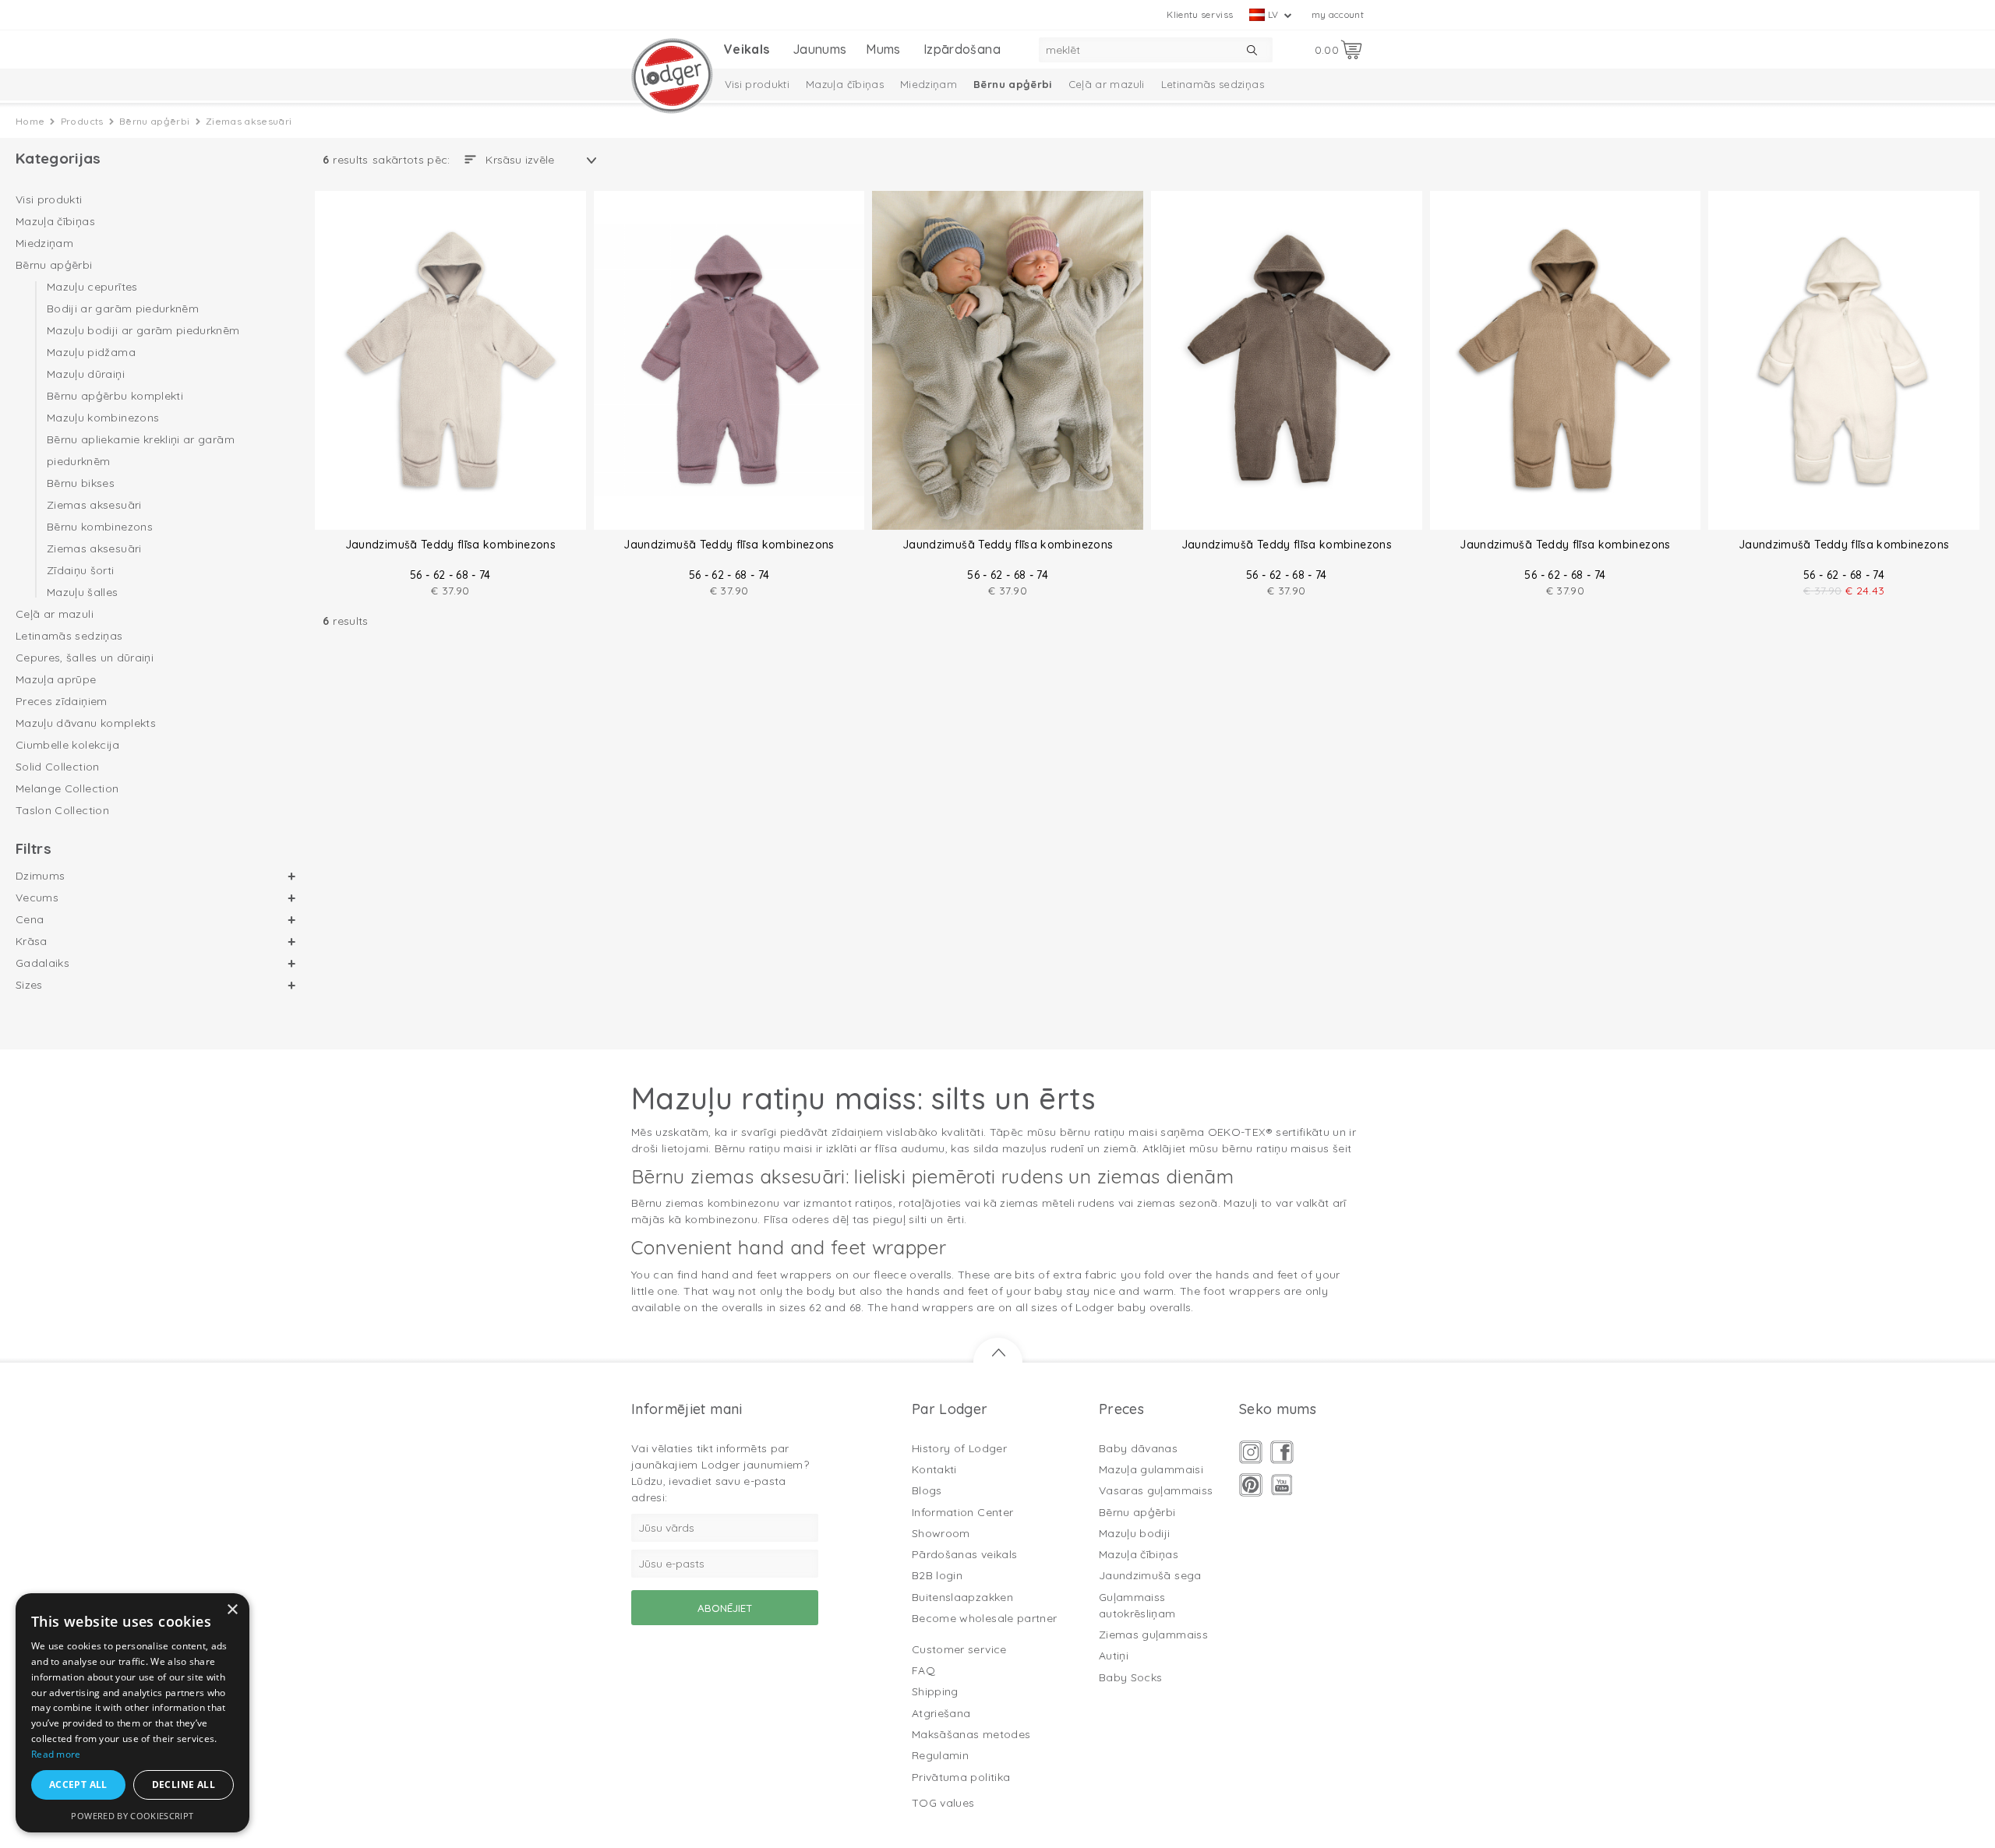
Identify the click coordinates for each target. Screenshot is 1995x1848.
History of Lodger (959, 1448)
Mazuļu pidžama (91, 352)
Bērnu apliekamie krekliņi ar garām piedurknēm (141, 450)
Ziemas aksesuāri (94, 505)
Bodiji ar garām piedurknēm (123, 309)
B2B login (937, 1575)
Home (30, 121)
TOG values (943, 1803)
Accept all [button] (78, 1785)
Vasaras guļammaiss (1156, 1490)
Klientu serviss (1200, 14)
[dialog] (132, 1713)
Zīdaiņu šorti (81, 570)
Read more (56, 1754)
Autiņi (1114, 1656)
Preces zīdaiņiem (62, 701)
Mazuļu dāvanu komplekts (86, 723)
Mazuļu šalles (83, 591)
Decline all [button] (184, 1785)
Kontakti (934, 1469)
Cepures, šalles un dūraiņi (85, 658)
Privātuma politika (961, 1777)
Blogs (927, 1490)
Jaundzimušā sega (1150, 1575)
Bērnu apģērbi (1013, 84)
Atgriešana (941, 1713)
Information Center (962, 1512)
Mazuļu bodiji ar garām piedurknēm (143, 330)
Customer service (959, 1649)
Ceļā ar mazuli (1107, 84)
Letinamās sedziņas (1213, 84)
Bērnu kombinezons (100, 527)
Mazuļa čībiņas (845, 84)
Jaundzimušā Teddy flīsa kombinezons (450, 545)
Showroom (941, 1533)
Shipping (935, 1691)
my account (1338, 14)
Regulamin (940, 1755)
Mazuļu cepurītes (92, 287)
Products (82, 121)
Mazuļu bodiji (1135, 1533)
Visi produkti (757, 84)
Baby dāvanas (1138, 1448)
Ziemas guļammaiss (1153, 1635)
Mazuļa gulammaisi (1151, 1469)
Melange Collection (67, 788)
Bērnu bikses (81, 483)
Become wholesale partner (984, 1618)
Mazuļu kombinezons (103, 418)
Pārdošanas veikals (964, 1554)
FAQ (923, 1670)
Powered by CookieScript (132, 1816)
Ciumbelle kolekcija (68, 745)
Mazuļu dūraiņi (86, 374)
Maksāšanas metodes (971, 1734)
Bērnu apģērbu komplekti (115, 396)
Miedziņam (929, 84)
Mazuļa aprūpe (56, 679)
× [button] (232, 1610)
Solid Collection (58, 767)
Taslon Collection (62, 810)
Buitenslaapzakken (962, 1597)
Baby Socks (1131, 1677)
